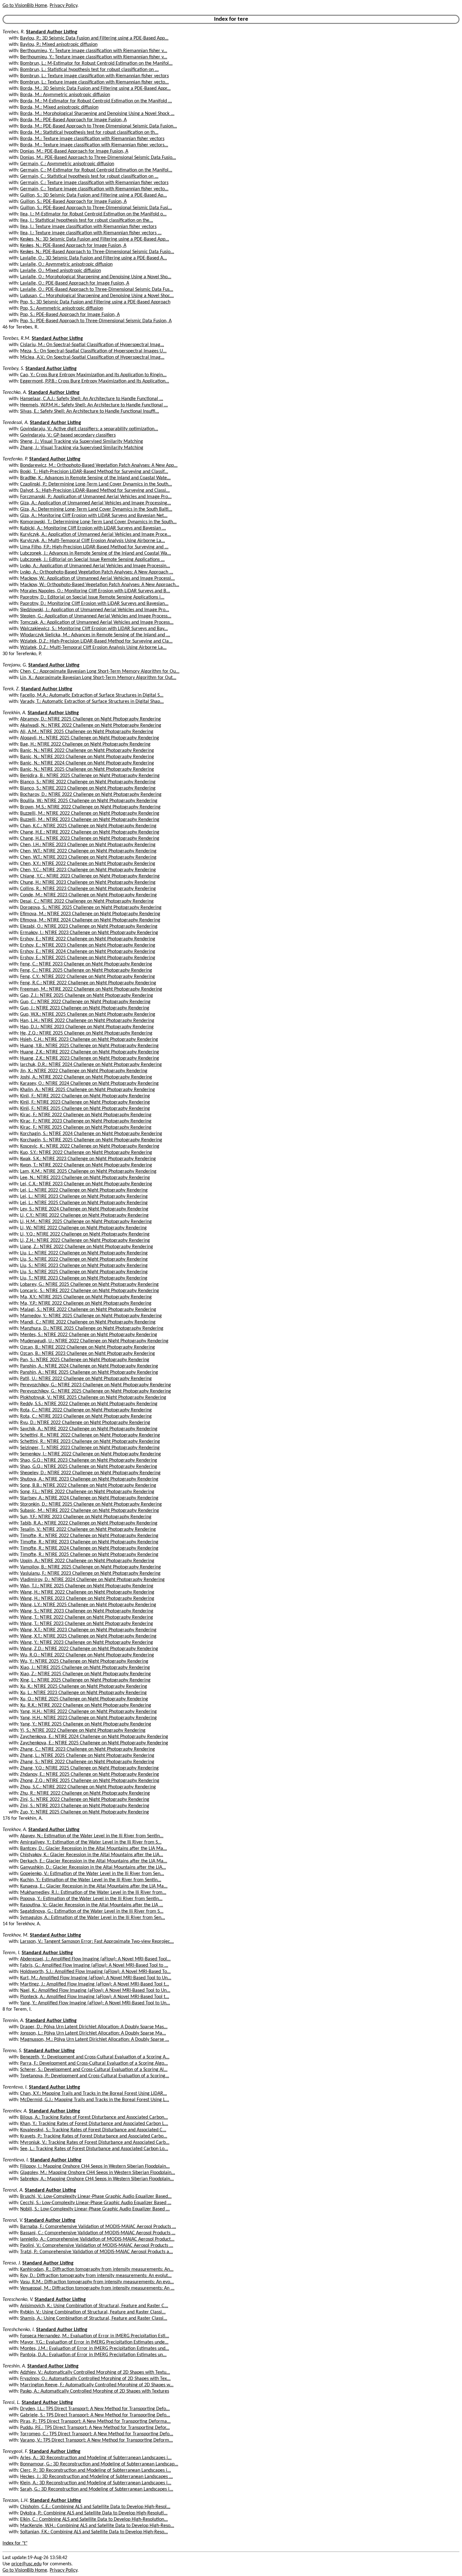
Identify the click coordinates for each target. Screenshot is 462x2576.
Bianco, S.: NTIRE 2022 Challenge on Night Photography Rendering (88, 782)
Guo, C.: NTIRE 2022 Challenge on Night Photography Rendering (85, 1002)
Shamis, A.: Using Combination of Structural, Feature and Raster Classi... (94, 2318)
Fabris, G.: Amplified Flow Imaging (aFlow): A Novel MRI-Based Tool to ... (94, 1965)
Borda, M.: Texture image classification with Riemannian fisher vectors (92, 139)
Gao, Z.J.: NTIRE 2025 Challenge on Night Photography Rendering (87, 996)
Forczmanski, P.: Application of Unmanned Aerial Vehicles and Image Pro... (96, 497)
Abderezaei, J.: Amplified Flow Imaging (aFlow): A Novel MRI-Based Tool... (95, 1959)
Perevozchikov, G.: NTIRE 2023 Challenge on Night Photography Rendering (96, 1385)
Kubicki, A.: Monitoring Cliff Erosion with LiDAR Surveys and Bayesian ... (93, 528)
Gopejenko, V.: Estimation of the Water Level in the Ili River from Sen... (92, 1874)
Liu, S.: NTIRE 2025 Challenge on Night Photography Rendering (84, 1272)
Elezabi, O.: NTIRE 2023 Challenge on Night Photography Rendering (89, 927)
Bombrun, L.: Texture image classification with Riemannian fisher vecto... (94, 82)
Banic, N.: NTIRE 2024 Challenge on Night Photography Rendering (87, 763)
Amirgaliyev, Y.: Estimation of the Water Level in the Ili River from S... (91, 1842)
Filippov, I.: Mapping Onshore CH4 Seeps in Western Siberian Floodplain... (95, 2166)
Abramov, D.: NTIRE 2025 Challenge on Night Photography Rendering (91, 719)
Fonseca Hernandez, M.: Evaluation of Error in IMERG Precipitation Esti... (95, 2336)
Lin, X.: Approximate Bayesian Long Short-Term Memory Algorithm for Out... (98, 678)
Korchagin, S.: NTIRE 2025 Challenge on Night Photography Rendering (91, 1140)
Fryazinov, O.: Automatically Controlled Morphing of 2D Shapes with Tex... (95, 2379)
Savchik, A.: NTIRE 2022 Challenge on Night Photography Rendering (89, 1429)
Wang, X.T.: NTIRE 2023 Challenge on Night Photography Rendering (88, 1630)
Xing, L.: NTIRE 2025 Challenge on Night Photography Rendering (85, 1680)
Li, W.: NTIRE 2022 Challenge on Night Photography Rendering (83, 1228)
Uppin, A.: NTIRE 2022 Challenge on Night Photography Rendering (87, 1561)
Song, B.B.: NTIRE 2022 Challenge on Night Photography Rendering (88, 1486)
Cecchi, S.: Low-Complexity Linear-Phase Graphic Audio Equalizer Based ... (96, 2203)
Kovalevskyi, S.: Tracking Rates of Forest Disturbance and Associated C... (93, 2130)
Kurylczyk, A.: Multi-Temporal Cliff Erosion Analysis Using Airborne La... (93, 541)
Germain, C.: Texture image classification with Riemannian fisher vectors (94, 183)
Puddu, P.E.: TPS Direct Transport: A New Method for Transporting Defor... (95, 2428)
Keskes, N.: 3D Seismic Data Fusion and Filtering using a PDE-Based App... (95, 239)
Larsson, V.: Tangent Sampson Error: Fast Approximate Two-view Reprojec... (97, 1942)
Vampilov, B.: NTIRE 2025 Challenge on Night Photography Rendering (91, 1567)
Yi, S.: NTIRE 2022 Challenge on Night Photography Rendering (83, 1731)
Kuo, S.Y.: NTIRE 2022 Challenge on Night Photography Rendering (86, 1153)
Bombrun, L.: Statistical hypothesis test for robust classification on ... (89, 70)
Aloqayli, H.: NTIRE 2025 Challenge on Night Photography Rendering (90, 738)
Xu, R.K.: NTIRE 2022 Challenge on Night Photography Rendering (86, 1705)
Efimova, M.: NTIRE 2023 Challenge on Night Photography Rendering (90, 914)
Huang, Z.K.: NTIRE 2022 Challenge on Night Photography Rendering (90, 1052)
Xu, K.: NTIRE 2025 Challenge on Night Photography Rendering (84, 1687)
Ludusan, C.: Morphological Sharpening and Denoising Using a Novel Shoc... (97, 296)
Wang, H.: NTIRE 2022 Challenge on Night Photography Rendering (87, 1592)
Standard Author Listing (52, 32)
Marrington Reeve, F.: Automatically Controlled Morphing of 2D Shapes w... (97, 2385)
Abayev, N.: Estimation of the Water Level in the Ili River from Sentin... (92, 1836)
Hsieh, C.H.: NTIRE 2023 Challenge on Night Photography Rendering (89, 1040)
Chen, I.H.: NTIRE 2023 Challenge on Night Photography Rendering (88, 845)
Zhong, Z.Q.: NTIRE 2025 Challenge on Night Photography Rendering (90, 1781)
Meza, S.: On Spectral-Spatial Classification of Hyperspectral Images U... (93, 351)
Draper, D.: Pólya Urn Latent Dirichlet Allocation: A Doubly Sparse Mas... (94, 2027)
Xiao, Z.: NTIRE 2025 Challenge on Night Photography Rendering (85, 1674)
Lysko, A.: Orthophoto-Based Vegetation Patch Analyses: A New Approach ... (97, 572)
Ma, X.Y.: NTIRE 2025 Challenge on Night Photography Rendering (86, 1297)
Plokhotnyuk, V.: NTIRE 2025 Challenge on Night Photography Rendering (93, 1398)
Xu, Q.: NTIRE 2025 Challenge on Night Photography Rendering (84, 1699)
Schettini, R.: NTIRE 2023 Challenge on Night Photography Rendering (90, 1442)
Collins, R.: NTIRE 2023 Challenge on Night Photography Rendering (88, 889)
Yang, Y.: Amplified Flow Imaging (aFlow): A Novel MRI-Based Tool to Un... (95, 2003)
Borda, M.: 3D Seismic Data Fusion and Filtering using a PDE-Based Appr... (95, 89)
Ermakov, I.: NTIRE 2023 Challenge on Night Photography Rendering (89, 933)
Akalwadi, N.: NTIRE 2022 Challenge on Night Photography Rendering (91, 726)
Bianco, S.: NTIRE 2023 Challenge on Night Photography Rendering (88, 788)
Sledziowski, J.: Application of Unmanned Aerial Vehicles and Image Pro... (95, 610)
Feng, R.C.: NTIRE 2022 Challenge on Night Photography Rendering (88, 983)
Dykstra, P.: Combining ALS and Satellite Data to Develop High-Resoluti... (94, 2513)
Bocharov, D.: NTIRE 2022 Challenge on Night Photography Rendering (91, 795)
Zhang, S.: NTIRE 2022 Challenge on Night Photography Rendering (87, 1762)
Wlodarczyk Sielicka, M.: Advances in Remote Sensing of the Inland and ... (95, 635)
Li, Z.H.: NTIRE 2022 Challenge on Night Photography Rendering (85, 1241)
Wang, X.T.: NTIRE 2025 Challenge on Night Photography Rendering (88, 1636)
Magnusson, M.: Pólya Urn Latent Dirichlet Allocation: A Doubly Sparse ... (95, 2040)
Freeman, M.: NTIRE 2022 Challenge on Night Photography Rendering (91, 989)
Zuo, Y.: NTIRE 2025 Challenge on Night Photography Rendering (85, 1812)
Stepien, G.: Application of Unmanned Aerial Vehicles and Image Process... (96, 616)
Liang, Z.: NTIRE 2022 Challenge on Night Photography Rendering (87, 1247)
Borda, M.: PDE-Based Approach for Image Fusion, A (73, 120)
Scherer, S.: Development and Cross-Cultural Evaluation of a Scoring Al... (94, 2070)
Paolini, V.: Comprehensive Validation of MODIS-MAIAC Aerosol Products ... (97, 2246)
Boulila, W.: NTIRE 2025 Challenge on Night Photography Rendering (89, 801)
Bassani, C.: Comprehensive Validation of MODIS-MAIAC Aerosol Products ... (98, 2233)
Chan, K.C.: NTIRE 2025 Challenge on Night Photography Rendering (88, 826)
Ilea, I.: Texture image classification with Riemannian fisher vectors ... (91, 233)
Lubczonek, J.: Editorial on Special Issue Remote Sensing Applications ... (92, 560)
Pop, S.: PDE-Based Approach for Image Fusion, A (70, 315)
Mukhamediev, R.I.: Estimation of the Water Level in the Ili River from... (93, 1893)
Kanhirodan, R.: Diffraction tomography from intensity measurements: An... (97, 2269)
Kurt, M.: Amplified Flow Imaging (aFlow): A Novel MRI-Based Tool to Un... (96, 1978)
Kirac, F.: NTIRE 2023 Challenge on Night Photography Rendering (86, 1121)
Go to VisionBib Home (25, 6)
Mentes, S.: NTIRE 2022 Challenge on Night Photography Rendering (89, 1335)
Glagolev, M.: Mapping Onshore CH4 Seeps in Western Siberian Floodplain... (98, 2173)
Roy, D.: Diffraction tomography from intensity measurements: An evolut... (96, 2276)
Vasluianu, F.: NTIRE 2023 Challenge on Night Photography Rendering (90, 1573)
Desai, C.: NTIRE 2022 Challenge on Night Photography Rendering (87, 901)
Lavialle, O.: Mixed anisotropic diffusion (60, 271)
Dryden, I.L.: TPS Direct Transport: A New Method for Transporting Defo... (95, 2409)
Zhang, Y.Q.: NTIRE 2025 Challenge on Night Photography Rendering (89, 1768)
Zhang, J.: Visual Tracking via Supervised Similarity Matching (82, 448)
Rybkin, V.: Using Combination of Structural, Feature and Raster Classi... (93, 2312)
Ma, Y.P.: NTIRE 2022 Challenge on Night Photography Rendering (86, 1303)
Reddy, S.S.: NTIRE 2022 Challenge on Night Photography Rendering (89, 1404)
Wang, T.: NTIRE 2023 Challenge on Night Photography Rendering (87, 1624)
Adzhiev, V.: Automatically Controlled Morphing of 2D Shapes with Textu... (95, 2372)
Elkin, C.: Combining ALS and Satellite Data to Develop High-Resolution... (94, 2519)
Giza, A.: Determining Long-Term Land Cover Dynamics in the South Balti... (96, 509)
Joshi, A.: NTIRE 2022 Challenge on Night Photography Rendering (86, 1077)
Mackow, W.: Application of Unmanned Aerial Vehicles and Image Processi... (97, 579)
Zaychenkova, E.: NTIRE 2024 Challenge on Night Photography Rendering (94, 1737)
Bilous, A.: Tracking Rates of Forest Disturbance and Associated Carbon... (94, 2117)
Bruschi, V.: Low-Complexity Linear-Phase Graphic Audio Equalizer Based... (96, 2197)
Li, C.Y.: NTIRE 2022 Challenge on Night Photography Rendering (84, 1215)
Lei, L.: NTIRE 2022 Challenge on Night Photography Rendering (84, 1190)
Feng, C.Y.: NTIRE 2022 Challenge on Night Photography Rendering (88, 977)
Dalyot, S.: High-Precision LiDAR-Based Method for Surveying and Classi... (95, 491)
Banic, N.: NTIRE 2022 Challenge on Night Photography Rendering (87, 751)
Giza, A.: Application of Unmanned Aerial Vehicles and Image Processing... (96, 503)
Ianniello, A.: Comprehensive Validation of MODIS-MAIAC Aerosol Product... (97, 2239)
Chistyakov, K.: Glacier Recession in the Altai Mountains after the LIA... (92, 1855)
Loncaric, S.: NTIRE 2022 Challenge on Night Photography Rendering (90, 1291)
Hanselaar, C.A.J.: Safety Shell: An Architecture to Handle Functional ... (92, 399)
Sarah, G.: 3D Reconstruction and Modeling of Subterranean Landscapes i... (97, 2489)
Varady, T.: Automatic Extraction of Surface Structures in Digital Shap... (92, 702)
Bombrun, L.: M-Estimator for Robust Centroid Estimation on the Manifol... (96, 63)
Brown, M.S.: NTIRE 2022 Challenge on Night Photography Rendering (90, 807)
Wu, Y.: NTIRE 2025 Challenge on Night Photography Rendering (84, 1661)
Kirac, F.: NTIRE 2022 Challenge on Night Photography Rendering (86, 1115)
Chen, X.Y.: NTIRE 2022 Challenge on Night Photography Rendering (88, 864)
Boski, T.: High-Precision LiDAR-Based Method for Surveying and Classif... (94, 472)
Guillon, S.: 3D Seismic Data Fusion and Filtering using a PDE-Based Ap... (93, 195)
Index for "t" (15, 2543)
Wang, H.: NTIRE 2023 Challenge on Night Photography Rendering (87, 1599)
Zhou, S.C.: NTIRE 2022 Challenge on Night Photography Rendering (88, 1787)
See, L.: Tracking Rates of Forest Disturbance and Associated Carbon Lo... (94, 2149)
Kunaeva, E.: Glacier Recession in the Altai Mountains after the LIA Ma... (94, 1886)
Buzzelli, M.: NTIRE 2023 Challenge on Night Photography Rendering (90, 820)
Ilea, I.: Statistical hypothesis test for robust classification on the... (87, 220)
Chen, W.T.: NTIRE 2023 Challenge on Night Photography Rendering (88, 857)
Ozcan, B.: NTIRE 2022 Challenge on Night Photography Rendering (88, 1347)
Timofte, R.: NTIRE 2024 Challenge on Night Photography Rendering (89, 1548)
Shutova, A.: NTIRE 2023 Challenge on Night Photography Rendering (89, 1479)
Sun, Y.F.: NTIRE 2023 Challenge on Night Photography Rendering (86, 1517)
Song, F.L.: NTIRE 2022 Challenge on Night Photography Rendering (87, 1492)
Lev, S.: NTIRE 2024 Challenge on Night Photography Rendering (84, 1209)
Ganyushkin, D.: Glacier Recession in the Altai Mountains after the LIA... (93, 1867)
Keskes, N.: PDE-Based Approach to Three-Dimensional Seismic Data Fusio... (97, 252)
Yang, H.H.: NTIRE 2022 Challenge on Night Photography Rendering (88, 1712)
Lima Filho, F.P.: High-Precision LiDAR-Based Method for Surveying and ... (94, 547)
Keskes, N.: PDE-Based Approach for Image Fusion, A (73, 246)
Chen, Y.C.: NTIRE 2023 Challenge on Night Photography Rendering (88, 870)
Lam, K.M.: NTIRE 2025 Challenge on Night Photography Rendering (88, 1171)
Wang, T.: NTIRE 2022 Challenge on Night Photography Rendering (87, 1617)
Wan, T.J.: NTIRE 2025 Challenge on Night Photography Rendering (87, 1586)
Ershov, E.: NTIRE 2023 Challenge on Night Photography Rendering (88, 945)
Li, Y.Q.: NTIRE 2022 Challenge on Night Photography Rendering (85, 1234)
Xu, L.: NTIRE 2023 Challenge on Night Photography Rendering (83, 1693)
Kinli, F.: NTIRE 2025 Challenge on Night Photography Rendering (85, 1109)
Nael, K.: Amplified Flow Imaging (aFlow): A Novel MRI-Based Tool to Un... (95, 1991)
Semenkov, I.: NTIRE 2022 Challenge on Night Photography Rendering (91, 1454)
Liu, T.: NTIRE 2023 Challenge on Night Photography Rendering (84, 1278)
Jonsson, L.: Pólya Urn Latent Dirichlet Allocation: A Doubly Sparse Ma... (93, 2033)
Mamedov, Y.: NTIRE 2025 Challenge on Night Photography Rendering (91, 1316)
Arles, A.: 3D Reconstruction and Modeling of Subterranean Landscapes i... (96, 2458)
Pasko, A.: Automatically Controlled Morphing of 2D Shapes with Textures (95, 2391)
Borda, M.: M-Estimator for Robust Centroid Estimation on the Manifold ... (96, 101)
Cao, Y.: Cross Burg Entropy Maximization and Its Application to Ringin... (93, 375)
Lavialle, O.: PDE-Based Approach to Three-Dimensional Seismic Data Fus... (97, 290)
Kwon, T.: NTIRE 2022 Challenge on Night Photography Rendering (86, 1165)
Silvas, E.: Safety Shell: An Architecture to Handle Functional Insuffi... (90, 411)
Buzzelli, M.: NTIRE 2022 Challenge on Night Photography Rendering (90, 813)
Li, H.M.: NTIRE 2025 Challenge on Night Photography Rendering (86, 1222)
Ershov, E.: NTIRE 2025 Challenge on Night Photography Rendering (88, 958)
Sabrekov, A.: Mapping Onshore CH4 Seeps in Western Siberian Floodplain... (97, 2179)
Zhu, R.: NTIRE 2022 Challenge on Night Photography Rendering (85, 1793)
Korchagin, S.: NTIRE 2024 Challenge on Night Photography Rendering (91, 1134)
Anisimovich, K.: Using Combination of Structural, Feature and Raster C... (94, 2306)
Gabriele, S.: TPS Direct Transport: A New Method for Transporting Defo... (95, 2415)
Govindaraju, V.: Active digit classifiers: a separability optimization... (89, 429)
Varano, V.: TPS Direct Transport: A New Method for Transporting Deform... (96, 2440)
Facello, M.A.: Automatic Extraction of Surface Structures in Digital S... (92, 695)
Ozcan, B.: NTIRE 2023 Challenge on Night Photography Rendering (88, 1354)
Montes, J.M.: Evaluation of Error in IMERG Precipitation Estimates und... (95, 2349)
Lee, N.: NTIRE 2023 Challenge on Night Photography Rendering (85, 1178)
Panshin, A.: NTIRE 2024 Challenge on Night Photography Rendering (89, 1366)
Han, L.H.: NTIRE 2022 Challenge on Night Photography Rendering (87, 1021)
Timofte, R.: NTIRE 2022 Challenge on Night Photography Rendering (89, 1536)
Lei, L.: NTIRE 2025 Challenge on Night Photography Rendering (84, 1203)
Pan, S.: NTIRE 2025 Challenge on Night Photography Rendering (85, 1360)
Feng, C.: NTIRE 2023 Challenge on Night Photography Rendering (86, 964)
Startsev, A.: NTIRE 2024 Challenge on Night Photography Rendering (89, 1498)
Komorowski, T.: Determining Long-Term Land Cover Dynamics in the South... (98, 522)
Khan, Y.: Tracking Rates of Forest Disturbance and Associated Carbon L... (94, 2124)
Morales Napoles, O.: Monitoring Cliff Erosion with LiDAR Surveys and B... (95, 591)
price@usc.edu (26, 2564)
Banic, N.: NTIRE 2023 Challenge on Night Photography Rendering (87, 757)
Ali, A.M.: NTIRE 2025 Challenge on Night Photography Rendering (87, 732)
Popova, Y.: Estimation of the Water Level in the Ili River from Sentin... (91, 1899)
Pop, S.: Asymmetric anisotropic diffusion (62, 308)
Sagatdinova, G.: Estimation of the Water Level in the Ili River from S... (92, 1911)
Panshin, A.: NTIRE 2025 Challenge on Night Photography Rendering (89, 1372)
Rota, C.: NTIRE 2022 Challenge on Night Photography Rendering (86, 1410)
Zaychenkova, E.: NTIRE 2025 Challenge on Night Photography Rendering (94, 1743)
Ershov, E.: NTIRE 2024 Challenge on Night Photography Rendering (88, 952)
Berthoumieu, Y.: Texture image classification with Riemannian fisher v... (94, 51)
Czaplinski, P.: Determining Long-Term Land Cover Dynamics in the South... (96, 484)
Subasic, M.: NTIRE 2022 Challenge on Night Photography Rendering (90, 1511)
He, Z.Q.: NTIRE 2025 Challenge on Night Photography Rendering (86, 1033)
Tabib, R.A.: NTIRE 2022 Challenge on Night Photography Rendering (89, 1523)
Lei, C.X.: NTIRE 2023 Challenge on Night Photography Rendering (86, 1184)
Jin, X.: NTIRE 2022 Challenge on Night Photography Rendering (84, 1071)
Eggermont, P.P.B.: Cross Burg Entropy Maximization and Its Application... (95, 381)
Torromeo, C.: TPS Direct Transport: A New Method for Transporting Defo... (97, 2434)
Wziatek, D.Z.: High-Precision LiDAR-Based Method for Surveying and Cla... (96, 641)
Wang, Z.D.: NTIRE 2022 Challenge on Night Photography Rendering (89, 1649)
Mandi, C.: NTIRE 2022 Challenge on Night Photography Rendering (88, 1322)
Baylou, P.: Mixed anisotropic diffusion (59, 45)
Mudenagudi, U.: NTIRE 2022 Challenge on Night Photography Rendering (94, 1341)
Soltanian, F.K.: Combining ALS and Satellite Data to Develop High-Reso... (94, 2532)
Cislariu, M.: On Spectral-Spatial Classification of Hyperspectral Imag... (92, 345)
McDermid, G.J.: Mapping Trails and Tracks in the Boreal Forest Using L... (95, 2100)
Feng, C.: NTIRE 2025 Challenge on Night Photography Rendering (86, 970)
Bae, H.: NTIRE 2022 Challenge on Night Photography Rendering (85, 744)
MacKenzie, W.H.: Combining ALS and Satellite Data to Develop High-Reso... (97, 2526)
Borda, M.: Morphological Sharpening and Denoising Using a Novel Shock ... (97, 114)
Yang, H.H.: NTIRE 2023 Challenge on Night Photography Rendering (88, 1718)
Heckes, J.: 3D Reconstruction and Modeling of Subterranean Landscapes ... (96, 2477)
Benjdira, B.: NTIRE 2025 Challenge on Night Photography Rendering (90, 776)
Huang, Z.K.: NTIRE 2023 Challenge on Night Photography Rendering (90, 1058)
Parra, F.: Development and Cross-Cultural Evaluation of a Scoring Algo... (94, 2063)
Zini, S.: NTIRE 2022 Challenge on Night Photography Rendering (85, 1800)
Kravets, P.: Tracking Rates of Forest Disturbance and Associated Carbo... (94, 2136)
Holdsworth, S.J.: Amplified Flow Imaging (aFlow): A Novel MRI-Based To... (95, 1972)
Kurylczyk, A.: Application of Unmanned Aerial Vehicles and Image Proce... (96, 535)
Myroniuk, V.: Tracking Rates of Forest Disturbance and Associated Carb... (95, 2143)
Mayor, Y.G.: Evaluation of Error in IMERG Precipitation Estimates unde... (94, 2342)
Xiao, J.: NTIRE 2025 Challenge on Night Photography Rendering (85, 1668)
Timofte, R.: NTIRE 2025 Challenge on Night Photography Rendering (89, 1555)
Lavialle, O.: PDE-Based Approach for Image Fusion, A (75, 283)
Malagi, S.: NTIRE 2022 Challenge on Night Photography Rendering (88, 1310)
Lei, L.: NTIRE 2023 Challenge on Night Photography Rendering (84, 1197)
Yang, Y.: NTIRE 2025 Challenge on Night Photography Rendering (86, 1724)
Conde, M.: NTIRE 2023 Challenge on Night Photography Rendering (88, 895)
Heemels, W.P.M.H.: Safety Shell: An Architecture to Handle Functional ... (94, 405)
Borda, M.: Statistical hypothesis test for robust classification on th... (89, 133)
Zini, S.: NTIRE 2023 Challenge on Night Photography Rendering (85, 1806)
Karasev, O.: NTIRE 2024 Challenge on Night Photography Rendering (89, 1084)
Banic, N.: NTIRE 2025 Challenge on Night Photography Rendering (87, 769)
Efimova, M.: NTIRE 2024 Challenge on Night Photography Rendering (90, 920)
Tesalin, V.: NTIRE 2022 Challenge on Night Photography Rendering (88, 1530)
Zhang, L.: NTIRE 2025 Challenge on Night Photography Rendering (87, 1756)
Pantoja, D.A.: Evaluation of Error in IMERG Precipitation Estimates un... (93, 2355)
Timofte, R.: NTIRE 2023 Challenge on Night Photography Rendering (89, 1542)
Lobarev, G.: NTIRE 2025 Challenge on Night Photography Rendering (89, 1285)
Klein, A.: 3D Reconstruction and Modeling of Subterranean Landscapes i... (96, 2483)
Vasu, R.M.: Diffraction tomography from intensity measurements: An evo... (97, 2282)
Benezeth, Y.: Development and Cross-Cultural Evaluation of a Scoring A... (95, 2057)
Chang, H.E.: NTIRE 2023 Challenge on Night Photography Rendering (90, 839)
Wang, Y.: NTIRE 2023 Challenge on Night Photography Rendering (87, 1643)
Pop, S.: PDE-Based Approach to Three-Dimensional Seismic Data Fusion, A (96, 321)
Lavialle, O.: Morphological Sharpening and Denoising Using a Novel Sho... (96, 277)
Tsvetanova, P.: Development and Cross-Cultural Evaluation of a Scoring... (95, 2076)
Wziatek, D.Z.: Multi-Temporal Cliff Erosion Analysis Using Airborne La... (93, 648)
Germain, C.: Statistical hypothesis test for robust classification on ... (89, 177)
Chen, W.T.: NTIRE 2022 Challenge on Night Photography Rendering (88, 851)
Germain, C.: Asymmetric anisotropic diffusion (67, 164)
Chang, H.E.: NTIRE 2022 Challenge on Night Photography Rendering (90, 832)
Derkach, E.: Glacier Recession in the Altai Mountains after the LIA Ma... (94, 1861)
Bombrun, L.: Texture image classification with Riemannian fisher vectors (94, 76)
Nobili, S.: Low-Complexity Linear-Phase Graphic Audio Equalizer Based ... (95, 2209)
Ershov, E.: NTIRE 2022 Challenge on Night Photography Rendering (88, 939)
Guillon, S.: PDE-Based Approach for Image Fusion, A (73, 202)
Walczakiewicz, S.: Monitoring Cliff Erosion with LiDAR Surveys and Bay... (94, 629)
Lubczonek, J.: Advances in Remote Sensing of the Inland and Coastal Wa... (96, 553)
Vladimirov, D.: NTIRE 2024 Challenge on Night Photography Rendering (92, 1580)
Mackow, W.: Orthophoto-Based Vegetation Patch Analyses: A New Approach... (100, 585)
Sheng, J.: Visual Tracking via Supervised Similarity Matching (82, 442)
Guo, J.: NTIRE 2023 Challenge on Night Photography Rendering (85, 1008)
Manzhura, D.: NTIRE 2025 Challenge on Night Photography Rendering (92, 1329)
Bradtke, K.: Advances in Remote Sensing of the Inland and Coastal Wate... (95, 478)
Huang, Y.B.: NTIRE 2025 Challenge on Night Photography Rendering (89, 1046)
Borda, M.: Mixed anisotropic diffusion (59, 107)
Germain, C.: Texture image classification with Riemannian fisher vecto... (94, 189)
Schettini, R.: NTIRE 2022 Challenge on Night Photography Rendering (90, 1435)
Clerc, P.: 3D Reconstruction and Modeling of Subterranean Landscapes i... (96, 2470)
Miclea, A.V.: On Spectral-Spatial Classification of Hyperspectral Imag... (92, 357)
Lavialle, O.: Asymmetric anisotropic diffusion (66, 264)
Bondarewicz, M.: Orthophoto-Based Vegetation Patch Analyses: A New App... (99, 465)
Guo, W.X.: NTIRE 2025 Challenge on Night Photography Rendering (88, 1014)
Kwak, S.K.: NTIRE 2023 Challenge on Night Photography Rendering (88, 1159)
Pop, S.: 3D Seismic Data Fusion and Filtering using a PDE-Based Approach (95, 302)
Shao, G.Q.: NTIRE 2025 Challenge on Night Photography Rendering (89, 1467)
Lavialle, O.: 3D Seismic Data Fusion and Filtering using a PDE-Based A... (93, 258)
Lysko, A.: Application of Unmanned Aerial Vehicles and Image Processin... (95, 566)
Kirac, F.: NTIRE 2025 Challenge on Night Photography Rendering (86, 1128)
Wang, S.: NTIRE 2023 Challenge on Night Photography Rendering (87, 1611)
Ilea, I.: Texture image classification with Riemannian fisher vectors (88, 227)
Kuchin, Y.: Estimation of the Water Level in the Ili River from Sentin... (91, 1880)
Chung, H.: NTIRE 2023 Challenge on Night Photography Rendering (88, 883)
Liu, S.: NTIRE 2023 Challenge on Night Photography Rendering (84, 1266)
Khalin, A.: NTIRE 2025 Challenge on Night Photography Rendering (88, 1090)
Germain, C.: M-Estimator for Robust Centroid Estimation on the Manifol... (96, 170)
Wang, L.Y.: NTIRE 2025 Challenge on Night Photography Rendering (88, 1605)
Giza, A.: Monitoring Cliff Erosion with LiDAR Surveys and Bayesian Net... (94, 516)
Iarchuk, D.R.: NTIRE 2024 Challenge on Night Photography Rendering (91, 1065)
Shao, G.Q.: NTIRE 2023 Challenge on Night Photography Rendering (89, 1460)
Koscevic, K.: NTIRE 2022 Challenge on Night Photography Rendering (90, 1146)
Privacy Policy (63, 6)
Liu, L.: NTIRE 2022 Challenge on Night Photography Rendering (84, 1253)
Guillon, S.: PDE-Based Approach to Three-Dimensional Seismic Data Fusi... (96, 208)
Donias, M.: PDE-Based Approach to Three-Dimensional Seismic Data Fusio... (98, 158)
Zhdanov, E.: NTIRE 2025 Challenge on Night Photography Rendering (90, 1774)
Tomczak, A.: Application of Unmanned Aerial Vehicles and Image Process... (97, 622)
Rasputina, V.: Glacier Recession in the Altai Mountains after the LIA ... (92, 1905)
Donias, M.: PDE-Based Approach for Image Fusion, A (74, 151)
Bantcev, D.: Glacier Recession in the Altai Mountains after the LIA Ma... (93, 1849)
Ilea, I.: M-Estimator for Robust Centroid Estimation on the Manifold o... (93, 214)
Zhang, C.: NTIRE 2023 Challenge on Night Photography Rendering (88, 1749)
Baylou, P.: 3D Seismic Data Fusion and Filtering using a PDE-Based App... (94, 38)
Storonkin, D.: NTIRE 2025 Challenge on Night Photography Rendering (91, 1504)
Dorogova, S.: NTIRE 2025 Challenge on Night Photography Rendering (91, 908)
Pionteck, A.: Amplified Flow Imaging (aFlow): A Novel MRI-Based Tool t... (95, 1997)
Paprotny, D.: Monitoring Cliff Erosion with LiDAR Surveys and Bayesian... (94, 604)
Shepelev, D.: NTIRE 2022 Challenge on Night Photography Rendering (90, 1473)
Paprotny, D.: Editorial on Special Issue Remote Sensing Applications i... (92, 597)
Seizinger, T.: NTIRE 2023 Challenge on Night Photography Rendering (90, 1448)
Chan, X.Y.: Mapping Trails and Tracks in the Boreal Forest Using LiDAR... (93, 2094)
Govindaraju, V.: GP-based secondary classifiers (68, 435)
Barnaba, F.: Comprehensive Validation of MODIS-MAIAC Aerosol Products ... (98, 2227)
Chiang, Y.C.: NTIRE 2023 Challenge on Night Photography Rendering (90, 876)
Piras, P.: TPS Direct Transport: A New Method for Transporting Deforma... (95, 2421)
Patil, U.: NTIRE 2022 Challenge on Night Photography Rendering (86, 1379)
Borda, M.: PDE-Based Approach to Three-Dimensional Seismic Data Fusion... (99, 126)
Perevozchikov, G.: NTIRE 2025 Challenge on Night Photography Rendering (96, 1391)
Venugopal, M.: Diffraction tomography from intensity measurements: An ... (97, 2288)
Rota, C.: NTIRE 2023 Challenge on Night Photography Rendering (86, 1416)
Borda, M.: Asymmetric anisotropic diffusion (65, 95)
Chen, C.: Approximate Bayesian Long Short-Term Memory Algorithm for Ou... (100, 671)
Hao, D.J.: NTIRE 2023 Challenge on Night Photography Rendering (87, 1027)
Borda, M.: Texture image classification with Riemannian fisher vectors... (94, 145)
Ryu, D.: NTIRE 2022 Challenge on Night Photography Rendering (85, 1423)
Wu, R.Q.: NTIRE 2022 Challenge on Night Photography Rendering (87, 1655)
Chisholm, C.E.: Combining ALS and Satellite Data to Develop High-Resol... (95, 2507)
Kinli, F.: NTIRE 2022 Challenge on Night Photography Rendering (85, 1096)
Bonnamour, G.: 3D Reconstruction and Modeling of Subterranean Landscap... (99, 2464)
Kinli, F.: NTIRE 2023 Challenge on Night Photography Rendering (85, 1102)
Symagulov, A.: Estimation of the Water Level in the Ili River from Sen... (93, 1918)
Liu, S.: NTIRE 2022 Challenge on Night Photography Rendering (84, 1259)
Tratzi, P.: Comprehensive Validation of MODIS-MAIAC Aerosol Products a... (96, 2252)
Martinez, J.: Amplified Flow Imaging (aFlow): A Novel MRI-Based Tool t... (95, 1984)
